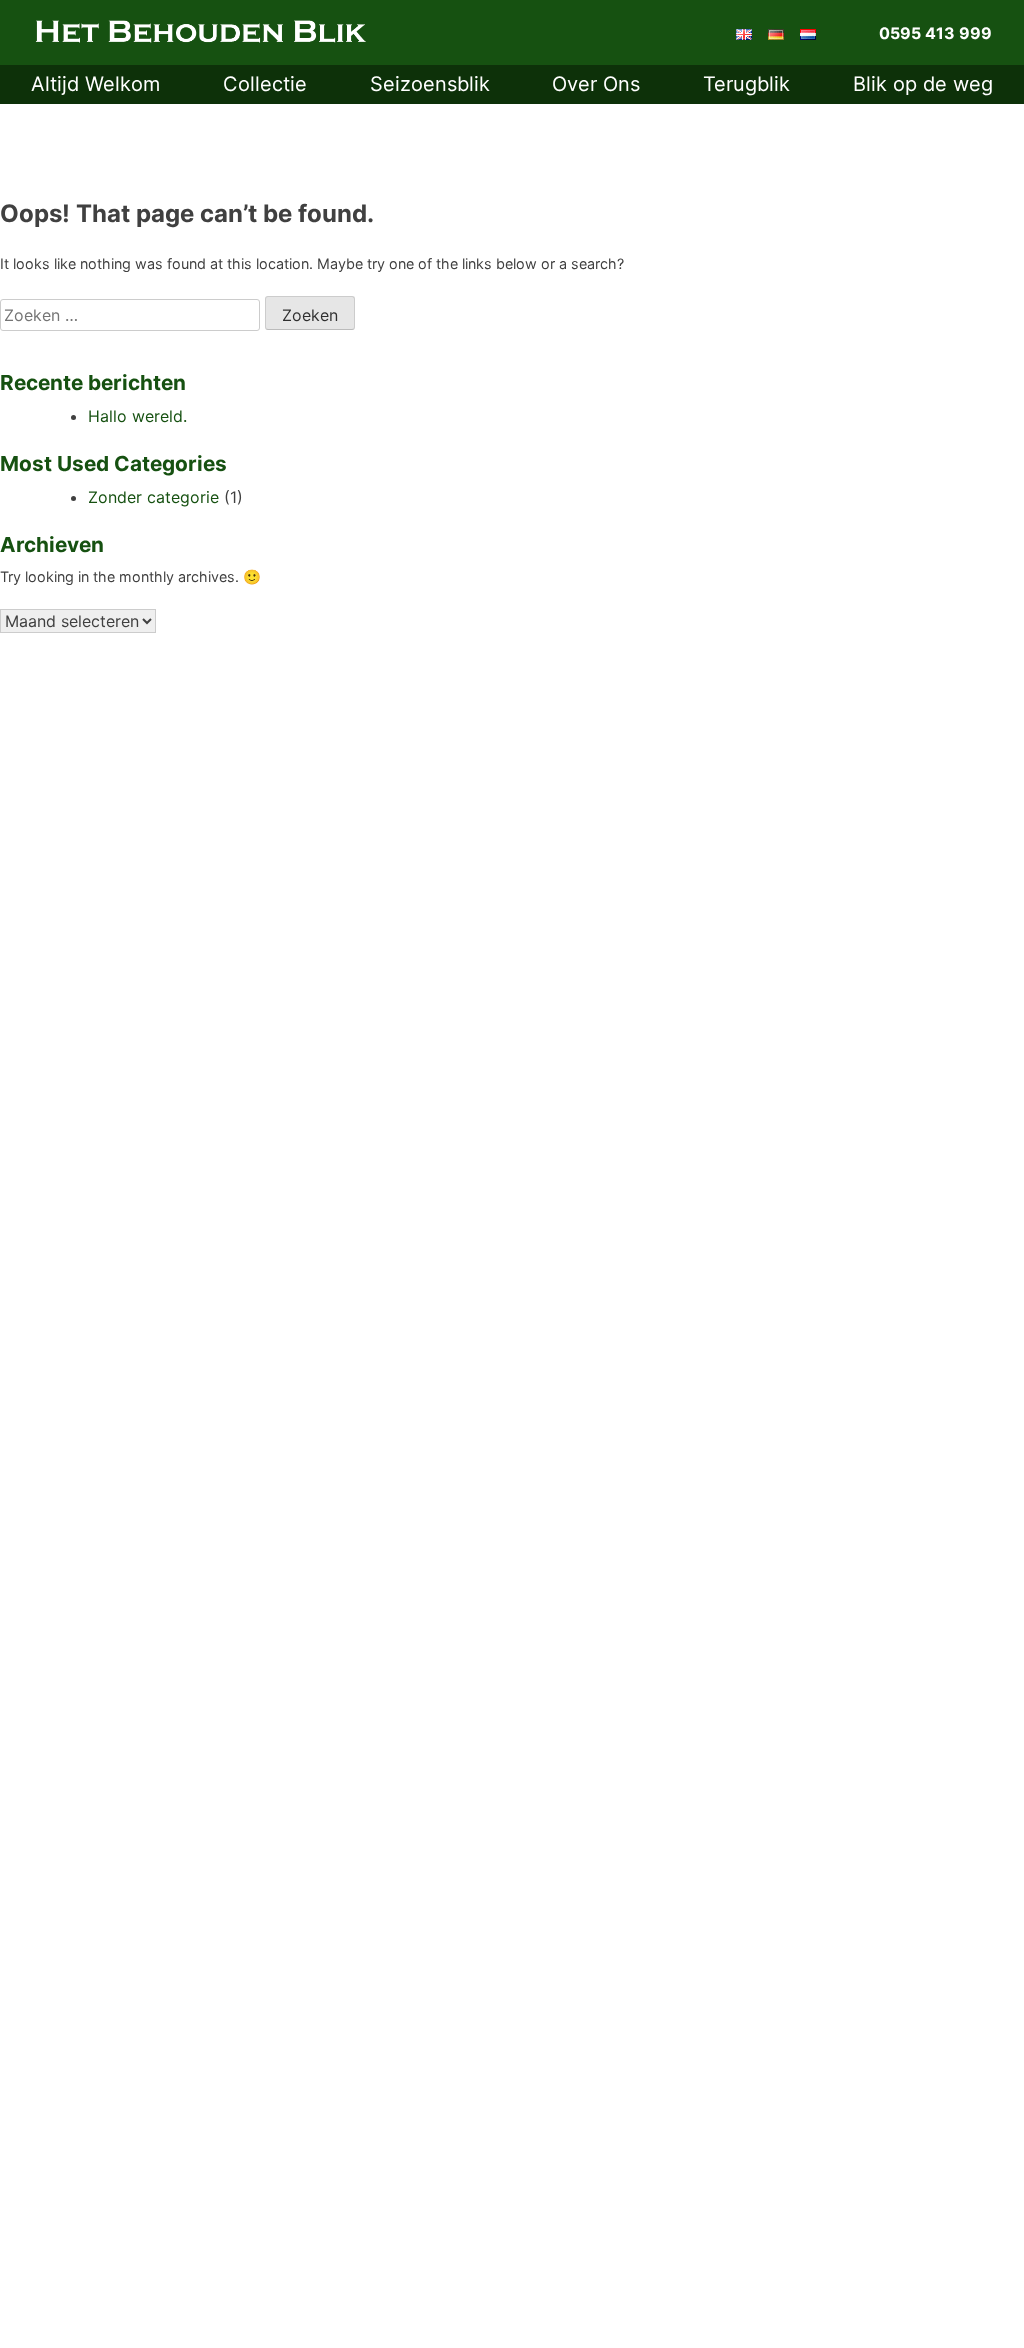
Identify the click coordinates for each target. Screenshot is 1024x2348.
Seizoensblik (430, 84)
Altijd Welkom (95, 84)
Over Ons (596, 84)
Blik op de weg (923, 84)
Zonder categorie (153, 497)
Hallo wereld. (137, 416)
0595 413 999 (935, 33)
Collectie (265, 84)
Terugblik (746, 84)
